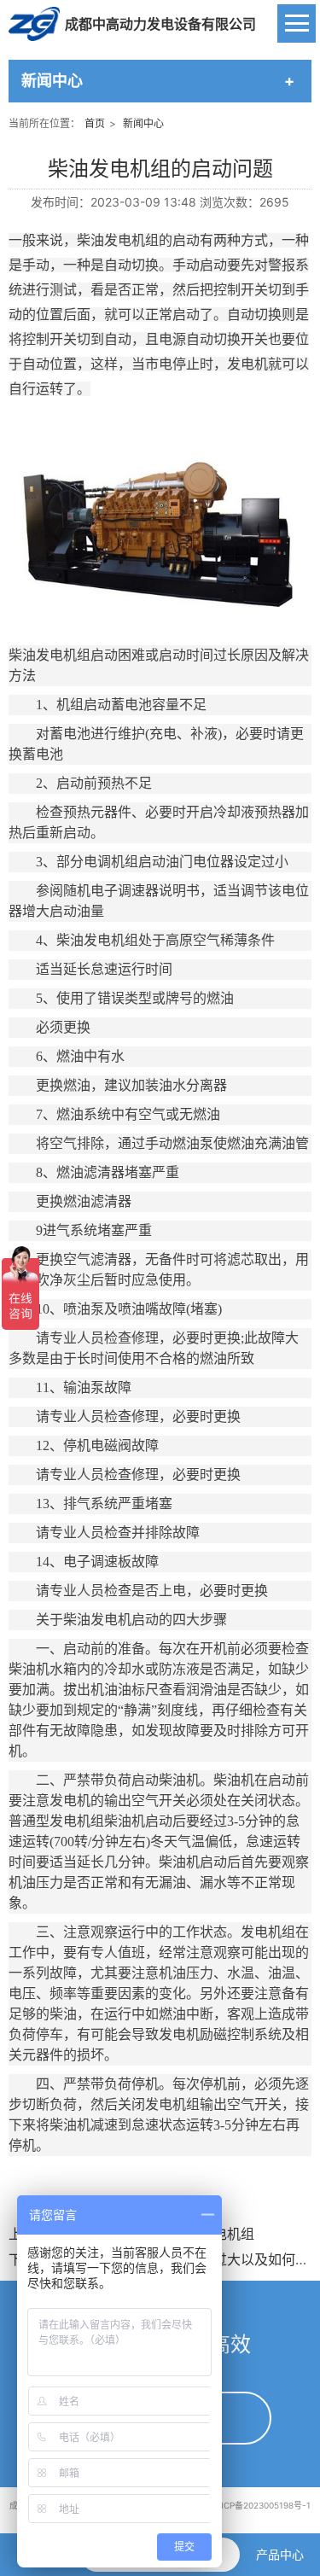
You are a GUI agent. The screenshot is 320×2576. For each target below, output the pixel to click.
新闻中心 (143, 123)
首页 (95, 123)
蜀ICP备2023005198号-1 (262, 2505)
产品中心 (280, 2554)
